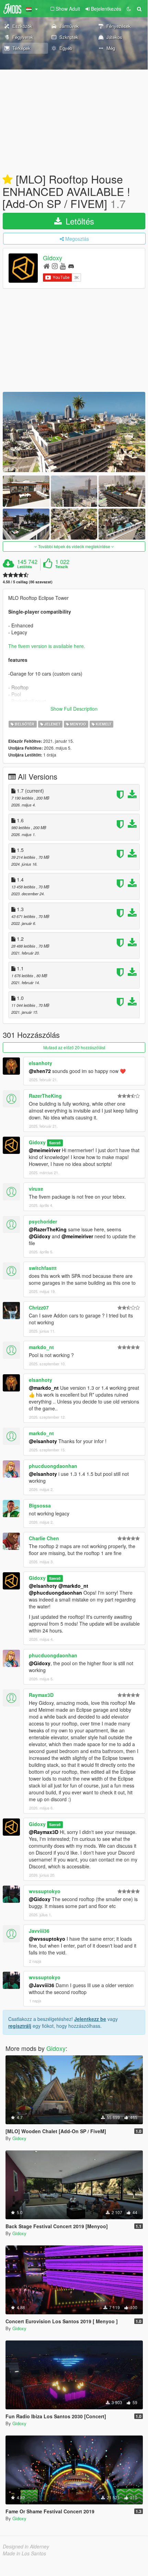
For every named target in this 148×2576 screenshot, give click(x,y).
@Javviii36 (42, 1985)
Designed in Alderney (26, 2546)
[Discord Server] (71, 266)
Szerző (55, 1143)
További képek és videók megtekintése (74, 546)
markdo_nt (41, 1347)
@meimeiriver (45, 1150)
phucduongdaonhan (53, 1466)
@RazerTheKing (48, 1229)
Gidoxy (53, 258)
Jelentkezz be (90, 2019)
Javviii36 (39, 1931)
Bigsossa (40, 1505)
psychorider (43, 1221)
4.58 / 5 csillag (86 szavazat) (28, 582)
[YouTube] (63, 266)
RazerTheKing (45, 1096)
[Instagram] (55, 266)
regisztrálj (20, 2026)
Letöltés (79, 221)
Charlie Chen (44, 1538)
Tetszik (62, 567)
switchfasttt (43, 1268)
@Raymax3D (44, 1832)
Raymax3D (41, 1695)
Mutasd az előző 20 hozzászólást (74, 1047)
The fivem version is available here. (47, 646)
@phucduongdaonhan (55, 1593)
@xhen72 (40, 1071)
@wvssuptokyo (47, 1939)
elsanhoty (41, 1063)
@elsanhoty (43, 1441)
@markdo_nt (44, 1388)
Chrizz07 (39, 1307)
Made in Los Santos (24, 2553)
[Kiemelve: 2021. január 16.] (8, 180)
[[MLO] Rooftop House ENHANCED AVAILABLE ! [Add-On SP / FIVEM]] (74, 432)
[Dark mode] (129, 9)
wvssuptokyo (45, 1891)
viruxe (36, 1189)
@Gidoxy (40, 1236)
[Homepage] (47, 266)
